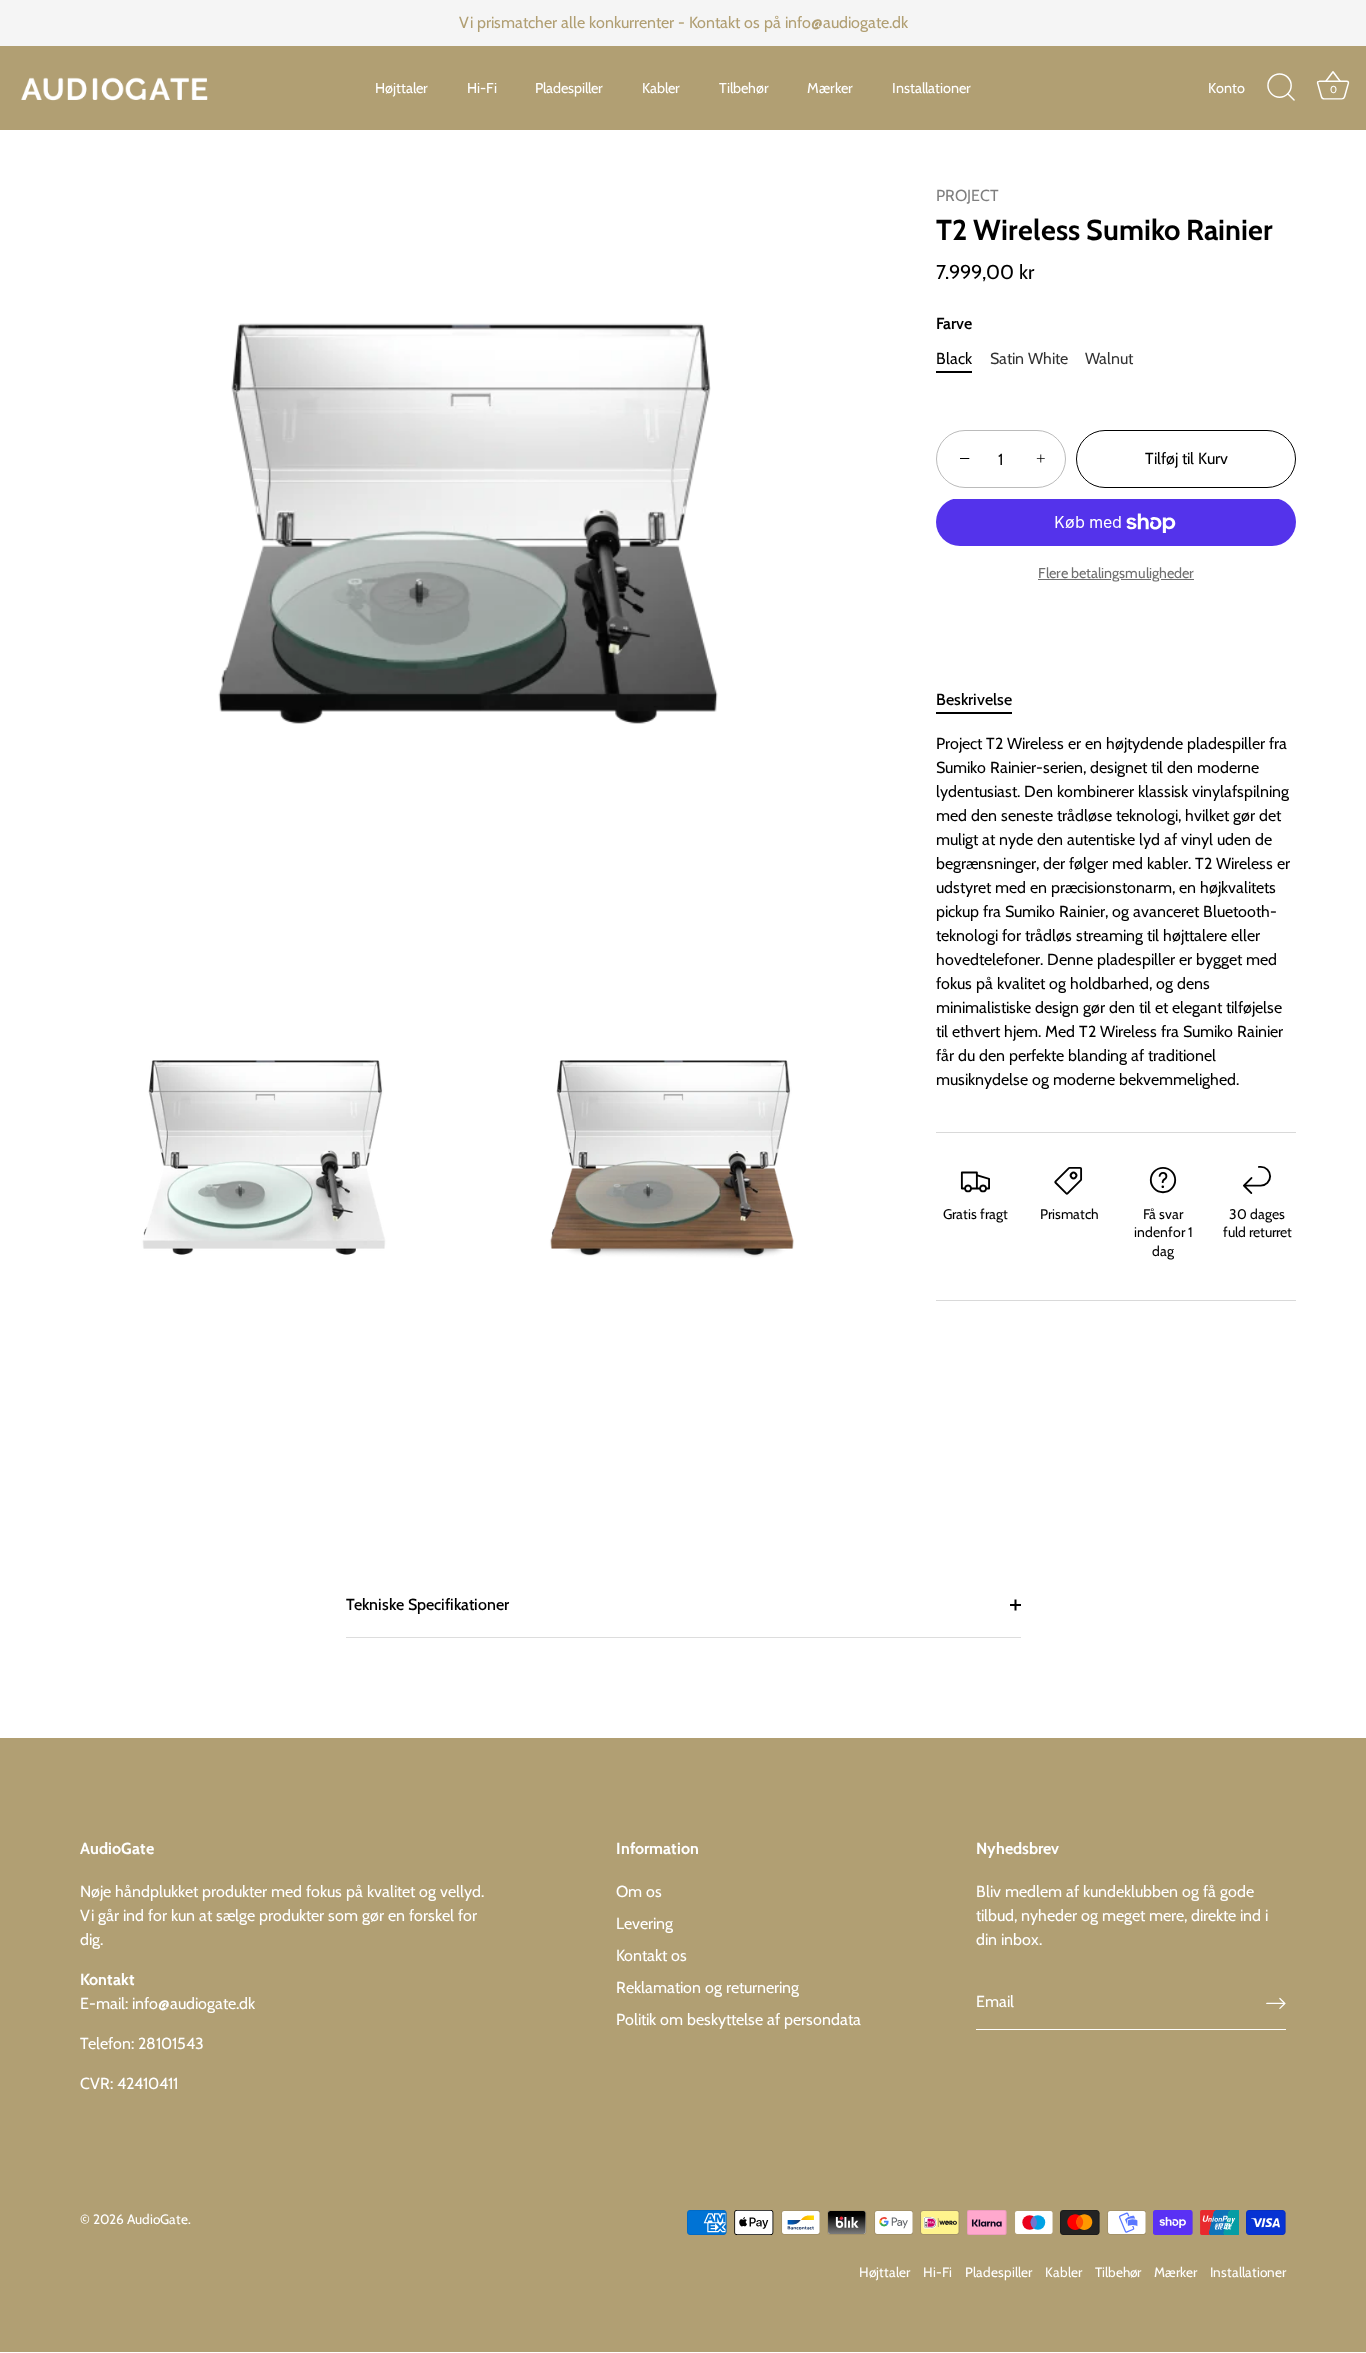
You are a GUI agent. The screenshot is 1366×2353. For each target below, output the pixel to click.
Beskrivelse (974, 699)
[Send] (1276, 2003)
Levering (644, 1923)
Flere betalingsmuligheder (1116, 573)
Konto (1226, 88)
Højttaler (401, 88)
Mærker (830, 88)
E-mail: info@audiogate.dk (167, 2003)
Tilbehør (744, 88)
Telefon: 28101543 (142, 2043)
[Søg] (1281, 88)
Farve (954, 323)
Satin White (1029, 358)
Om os (639, 1891)
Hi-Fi (482, 88)
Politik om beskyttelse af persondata (738, 2019)
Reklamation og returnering (707, 1987)
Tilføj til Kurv (1186, 459)
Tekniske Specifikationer (427, 1604)
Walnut (1109, 358)
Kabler (661, 88)
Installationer (931, 88)
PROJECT (967, 195)
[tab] (984, 700)
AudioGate (157, 2219)
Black (954, 358)
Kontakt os (651, 1955)
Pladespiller (569, 88)
